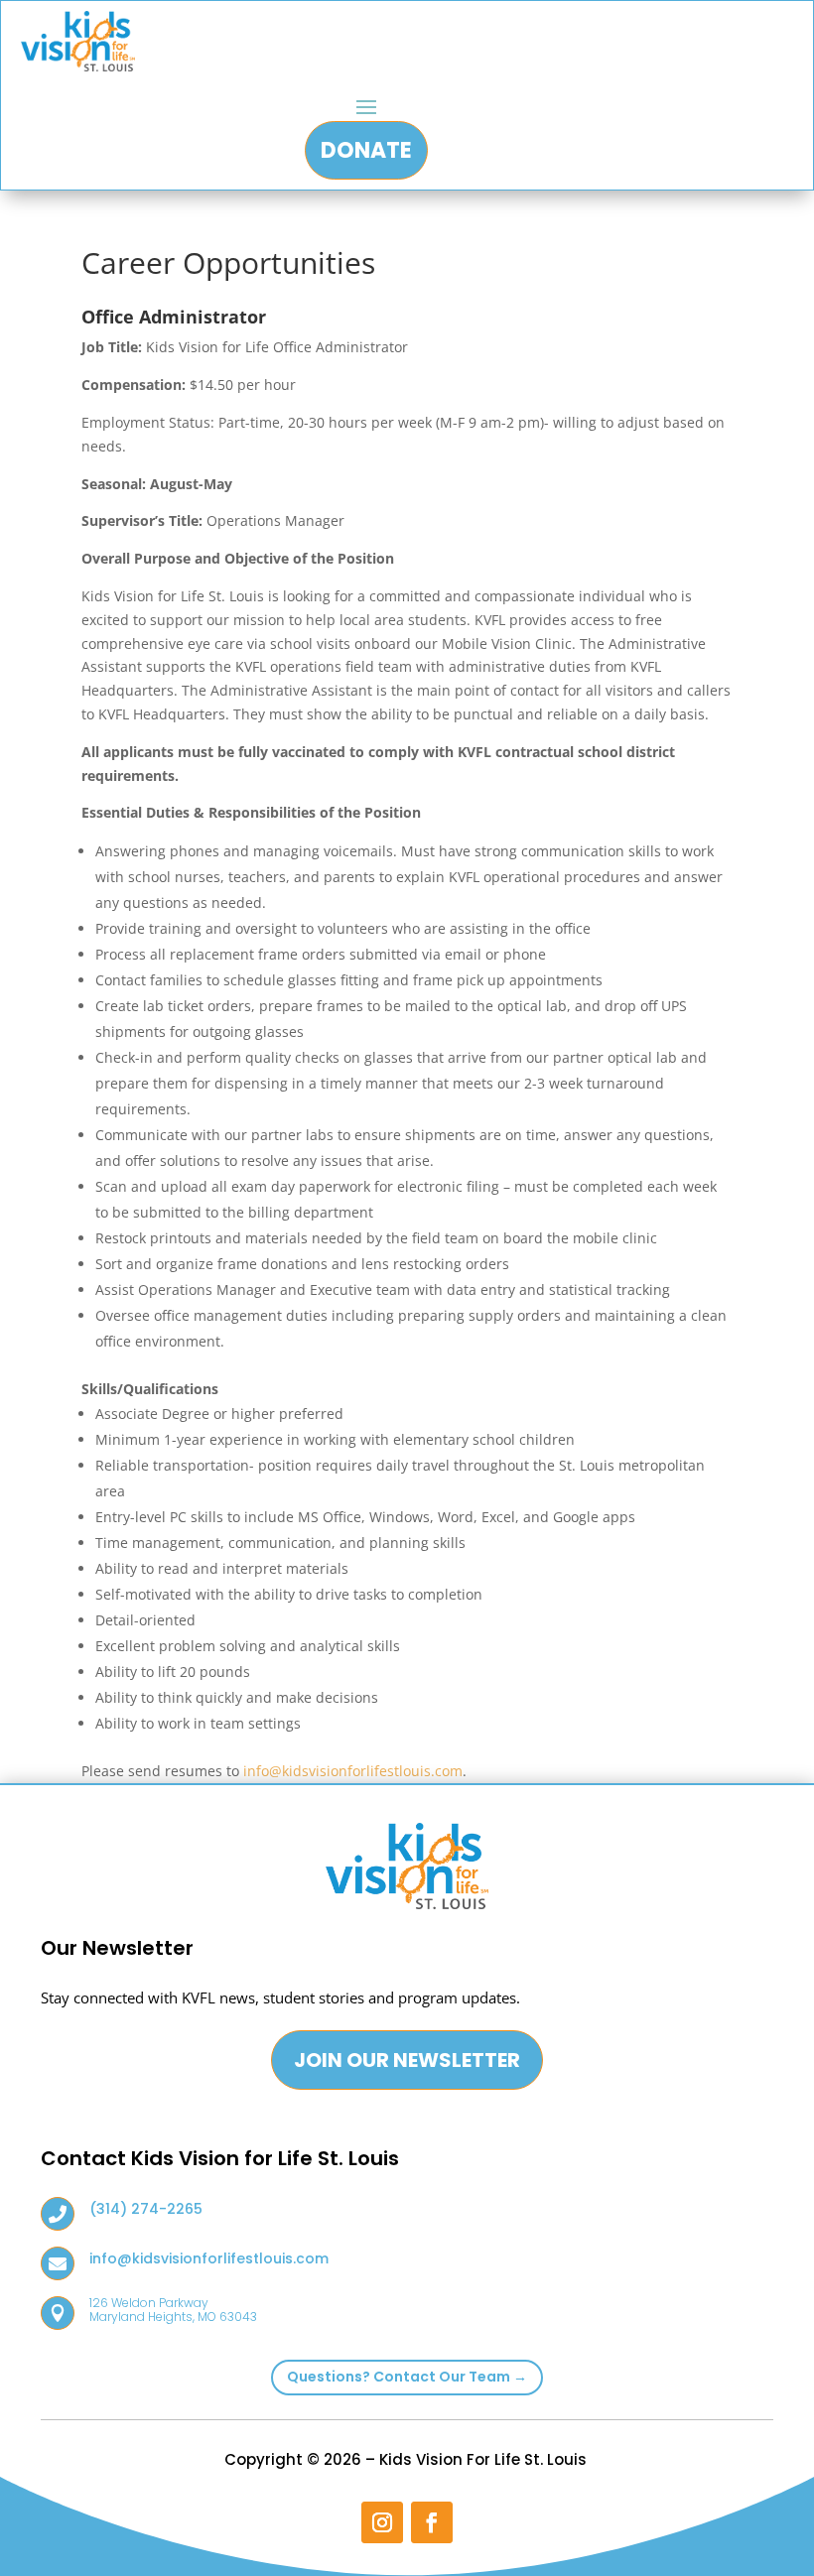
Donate (366, 150)
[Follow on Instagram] (382, 2522)
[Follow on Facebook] (432, 2522)
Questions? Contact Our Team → (407, 2377)
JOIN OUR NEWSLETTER (407, 2060)
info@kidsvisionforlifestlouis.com (353, 1771)
